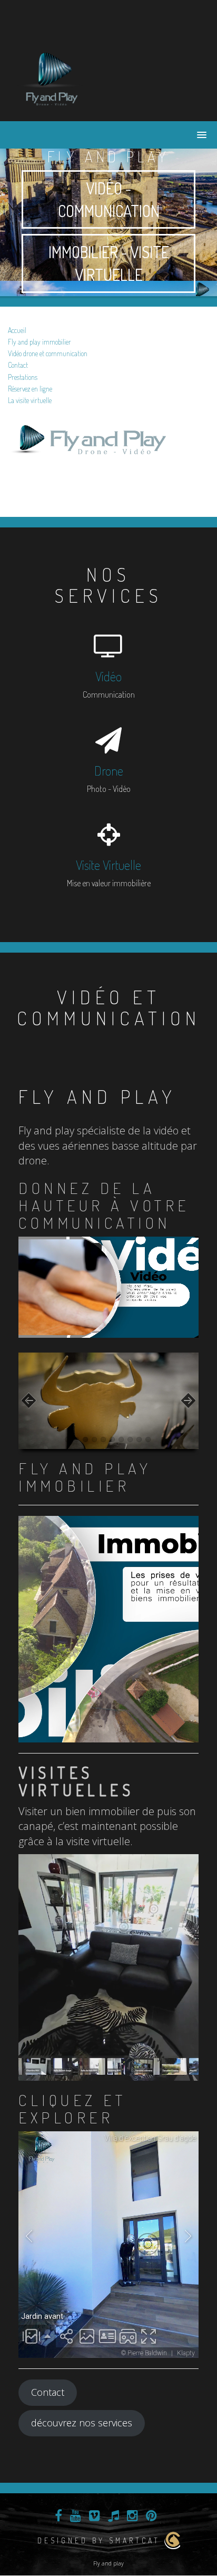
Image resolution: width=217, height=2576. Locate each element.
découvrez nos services (82, 2423)
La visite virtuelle (30, 400)
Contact (18, 365)
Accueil (17, 330)
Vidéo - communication (109, 199)
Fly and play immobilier (40, 342)
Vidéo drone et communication (48, 353)
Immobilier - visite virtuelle (109, 263)
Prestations (23, 377)
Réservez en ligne (30, 389)
